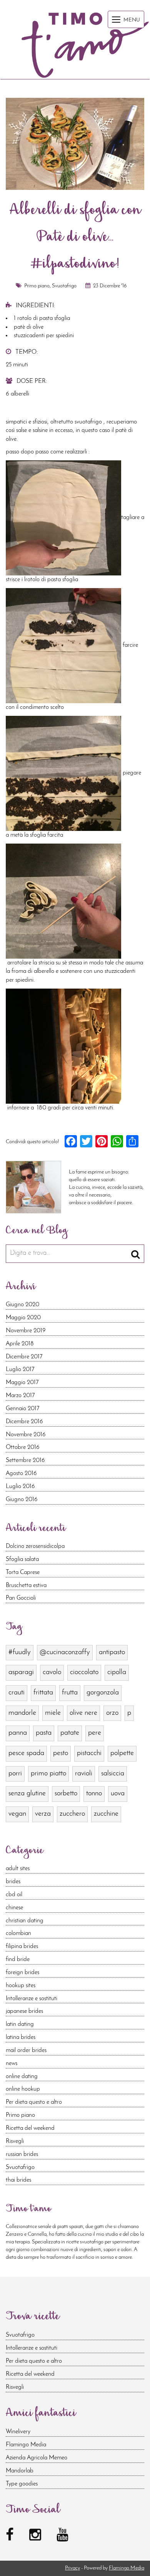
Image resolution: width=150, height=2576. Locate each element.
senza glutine (27, 1794)
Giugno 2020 (22, 1305)
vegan (17, 1814)
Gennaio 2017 (22, 1409)
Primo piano (37, 286)
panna (18, 1733)
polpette (122, 1753)
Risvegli (15, 2141)
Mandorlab (20, 2471)
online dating (22, 2077)
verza (43, 1814)
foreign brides (22, 1973)
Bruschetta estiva (26, 1585)
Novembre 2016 (26, 1435)
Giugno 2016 (22, 1500)
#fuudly (20, 1652)
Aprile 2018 (20, 1344)
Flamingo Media (26, 2445)
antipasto (112, 1652)
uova (118, 1794)
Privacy (72, 2568)
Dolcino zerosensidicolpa (35, 1546)
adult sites (18, 1869)
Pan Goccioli (21, 1598)
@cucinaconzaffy (65, 1652)
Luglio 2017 (20, 1370)
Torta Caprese (23, 1572)
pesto (61, 1753)
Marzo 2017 (20, 1396)
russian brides (22, 2154)
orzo (112, 1713)
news (12, 2063)
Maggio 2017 (22, 1383)
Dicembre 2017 (24, 1357)
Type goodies (22, 2484)
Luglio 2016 (20, 1487)
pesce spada (26, 1753)
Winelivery (18, 2432)
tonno (94, 1794)
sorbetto (66, 1794)
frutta (70, 1693)
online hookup (23, 2089)
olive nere (83, 1713)
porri (15, 1774)
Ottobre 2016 (23, 1447)
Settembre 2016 (25, 1460)
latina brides (21, 2037)
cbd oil (14, 1895)
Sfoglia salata (22, 1559)
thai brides (18, 2180)
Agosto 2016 (21, 1473)
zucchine (106, 1814)
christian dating (25, 1921)
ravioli (84, 1774)
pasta (44, 1733)
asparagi (21, 1672)
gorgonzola (103, 1693)
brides (13, 1882)
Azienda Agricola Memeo (37, 2458)
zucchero (72, 1814)
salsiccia (113, 1774)
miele (53, 1713)
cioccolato (84, 1672)
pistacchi (89, 1753)
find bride (18, 1960)
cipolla (117, 1672)
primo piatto (48, 1774)
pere (95, 1733)
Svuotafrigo (64, 286)
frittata (43, 1693)
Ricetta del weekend (30, 2128)
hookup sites (21, 1986)
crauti (17, 1693)
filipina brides (22, 1946)
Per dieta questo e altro (34, 2102)
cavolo (52, 1672)
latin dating (20, 2024)
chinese (14, 1908)
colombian (18, 1933)
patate (70, 1733)
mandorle (22, 1713)
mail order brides (26, 2050)
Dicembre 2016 (24, 1422)
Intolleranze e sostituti (32, 1999)
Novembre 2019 (26, 1331)
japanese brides (24, 2011)
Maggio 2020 (23, 1318)
